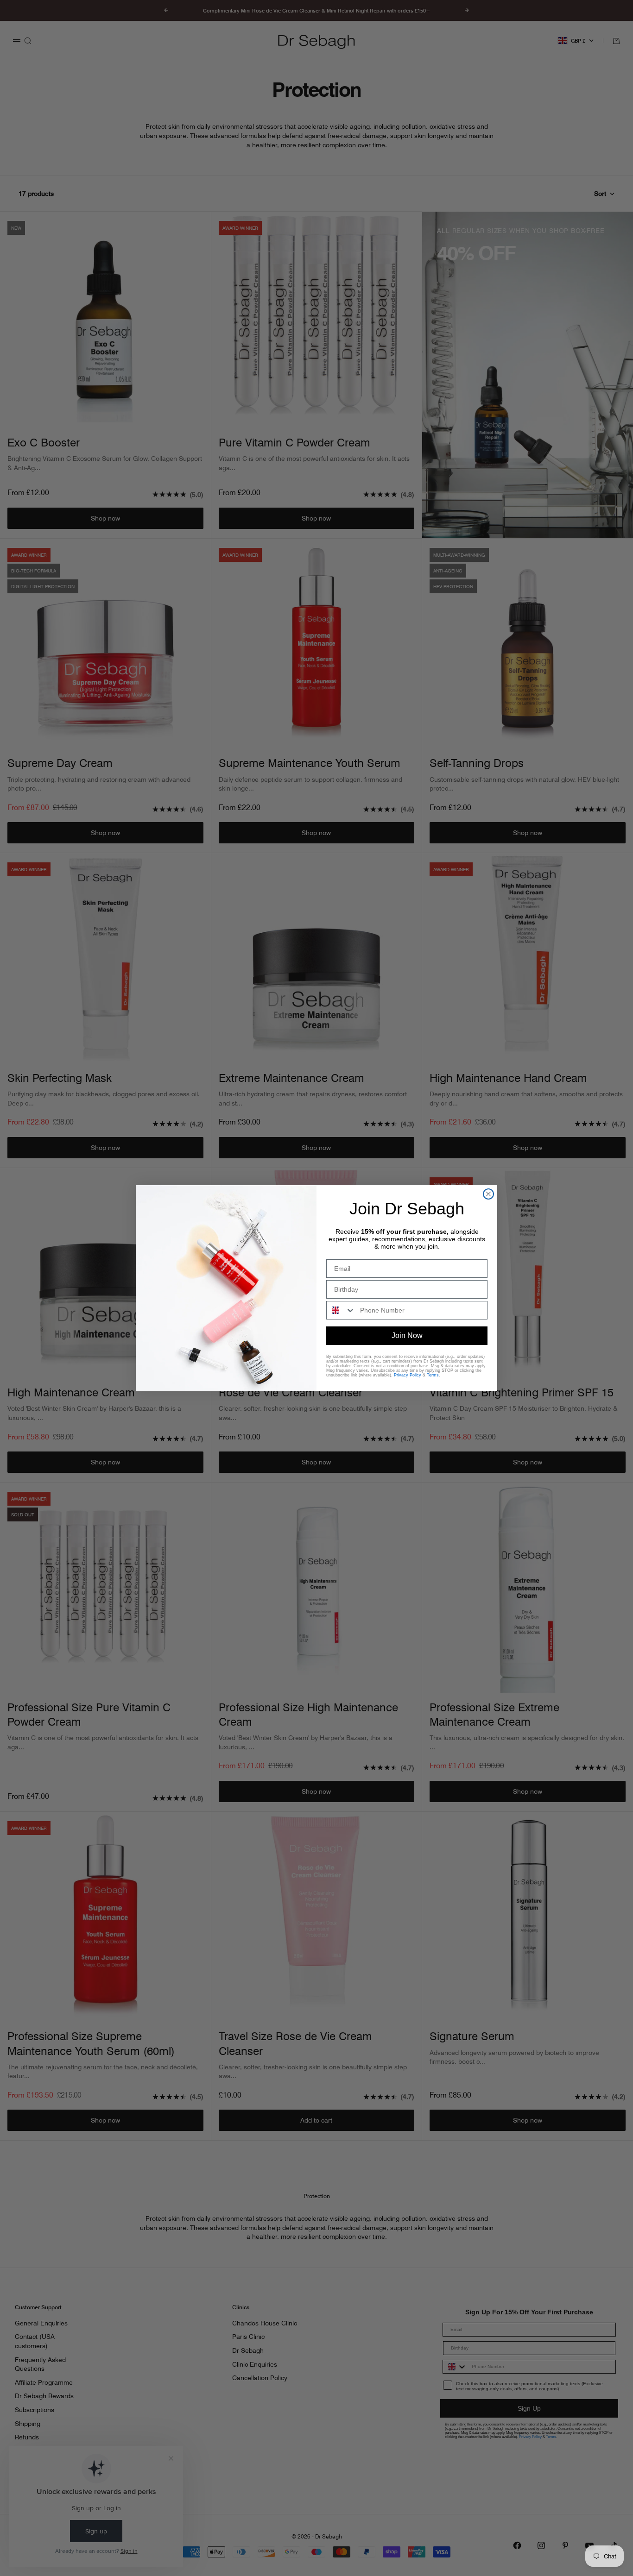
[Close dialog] (488, 1194)
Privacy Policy (408, 1375)
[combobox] (341, 1310)
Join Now (407, 1335)
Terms (433, 1375)
